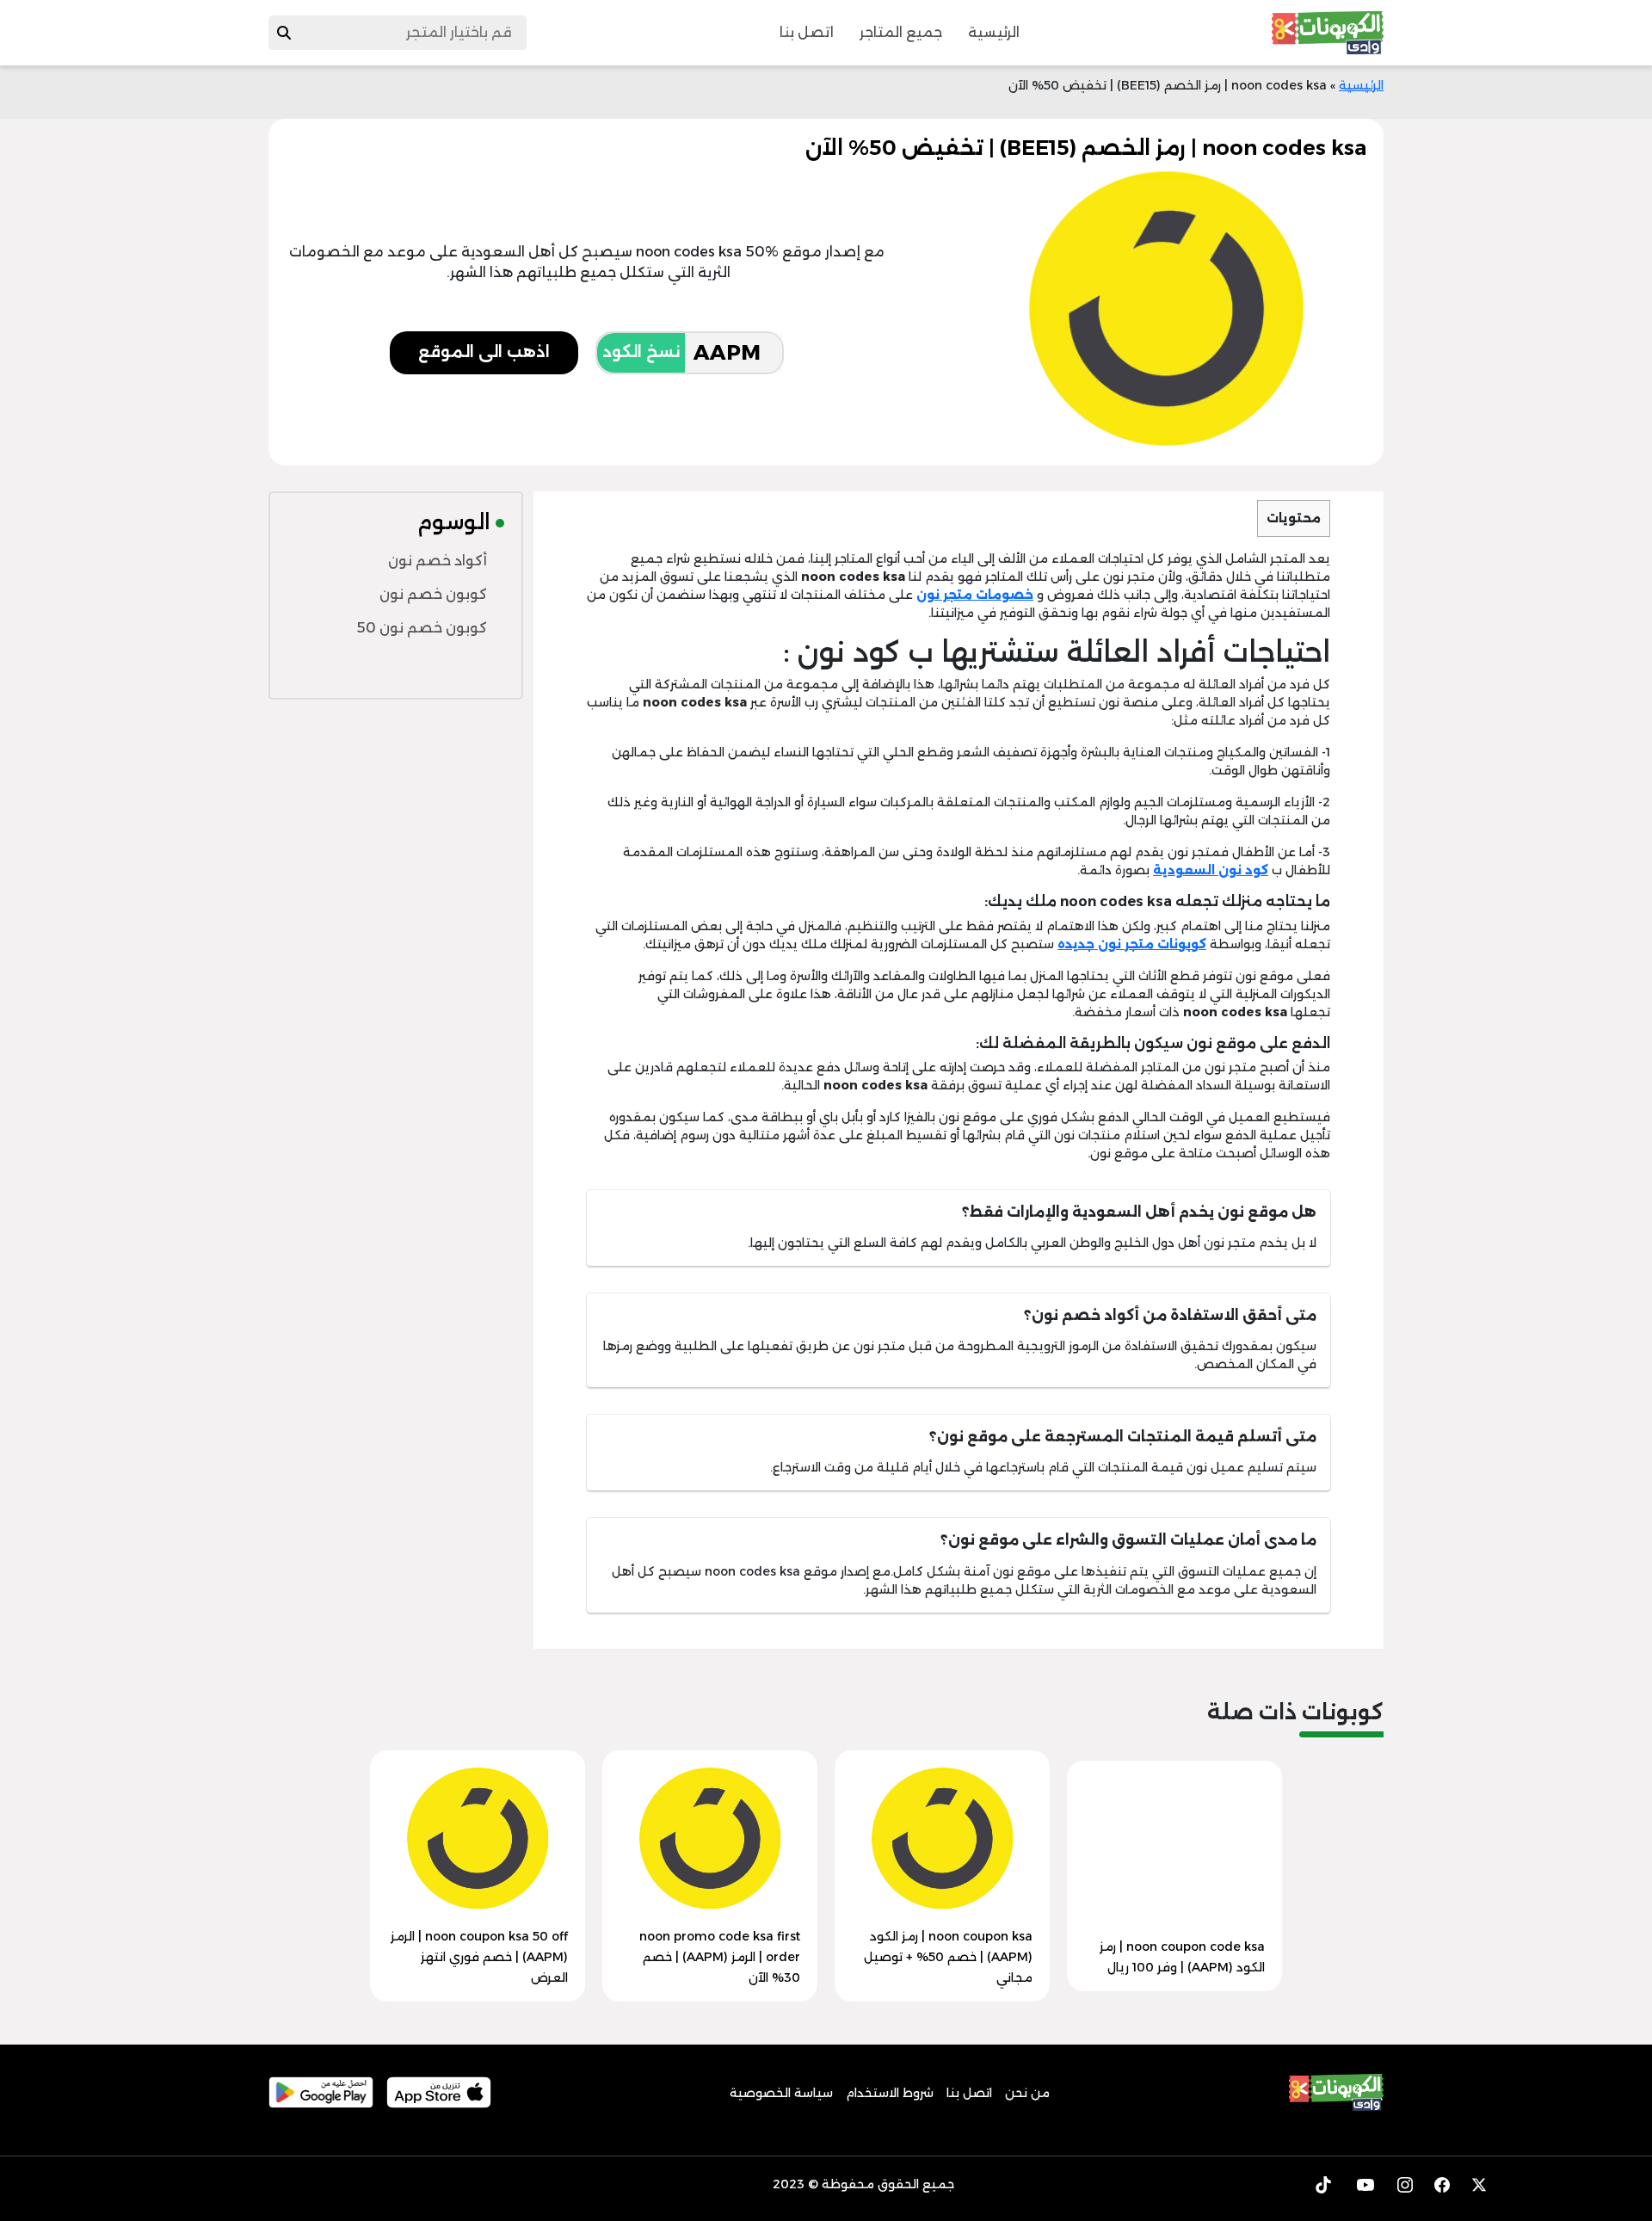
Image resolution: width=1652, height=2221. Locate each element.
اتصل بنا (807, 32)
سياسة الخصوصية (781, 2093)
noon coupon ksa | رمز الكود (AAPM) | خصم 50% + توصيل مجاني (948, 1957)
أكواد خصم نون (438, 561)
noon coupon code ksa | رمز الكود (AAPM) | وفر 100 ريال (1182, 1957)
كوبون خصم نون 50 (422, 628)
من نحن (1027, 2093)
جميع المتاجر (901, 32)
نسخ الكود (641, 352)
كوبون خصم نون (433, 594)
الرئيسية (994, 32)
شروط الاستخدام (890, 2093)
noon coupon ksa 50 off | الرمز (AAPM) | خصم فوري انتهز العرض (479, 1957)
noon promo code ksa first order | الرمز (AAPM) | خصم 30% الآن (720, 1957)
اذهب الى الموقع (484, 352)
